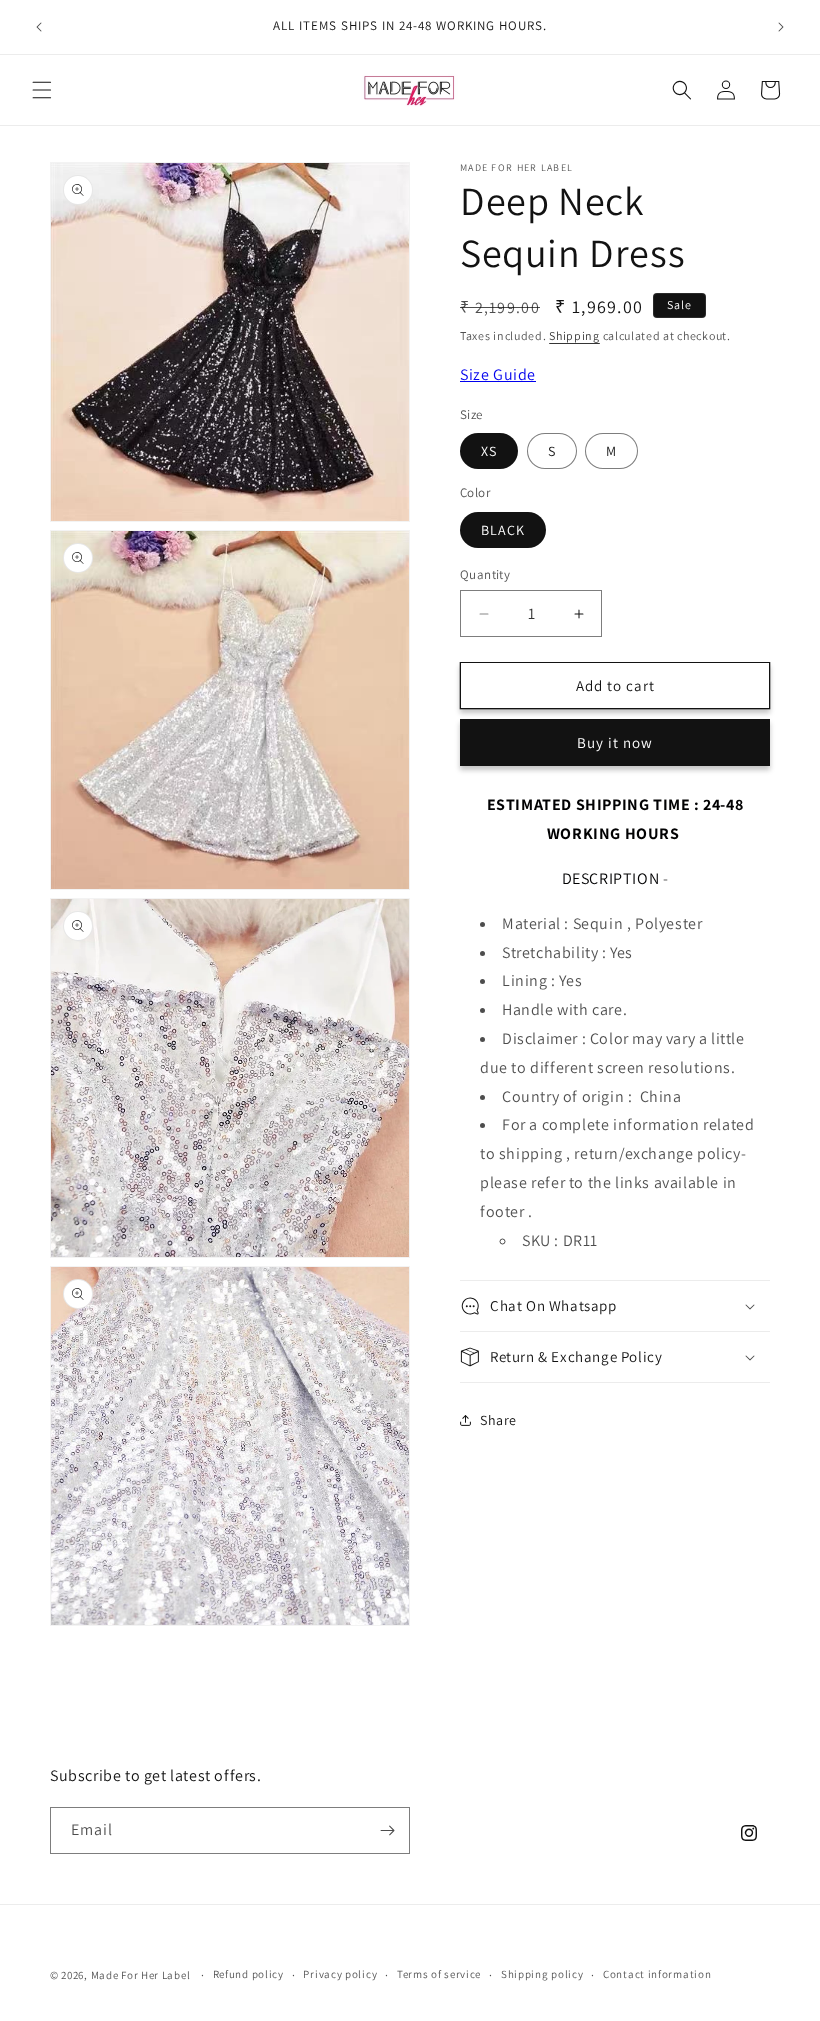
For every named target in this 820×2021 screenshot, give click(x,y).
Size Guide (498, 374)
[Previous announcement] (39, 27)
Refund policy (248, 1974)
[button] (42, 90)
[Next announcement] (781, 27)
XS (489, 451)
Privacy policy (340, 1974)
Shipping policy (542, 1974)
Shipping (574, 335)
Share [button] (498, 1420)
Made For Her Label (141, 1975)
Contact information (657, 1974)
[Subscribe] (387, 1830)
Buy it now (615, 742)
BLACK (503, 530)
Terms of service (439, 1974)
